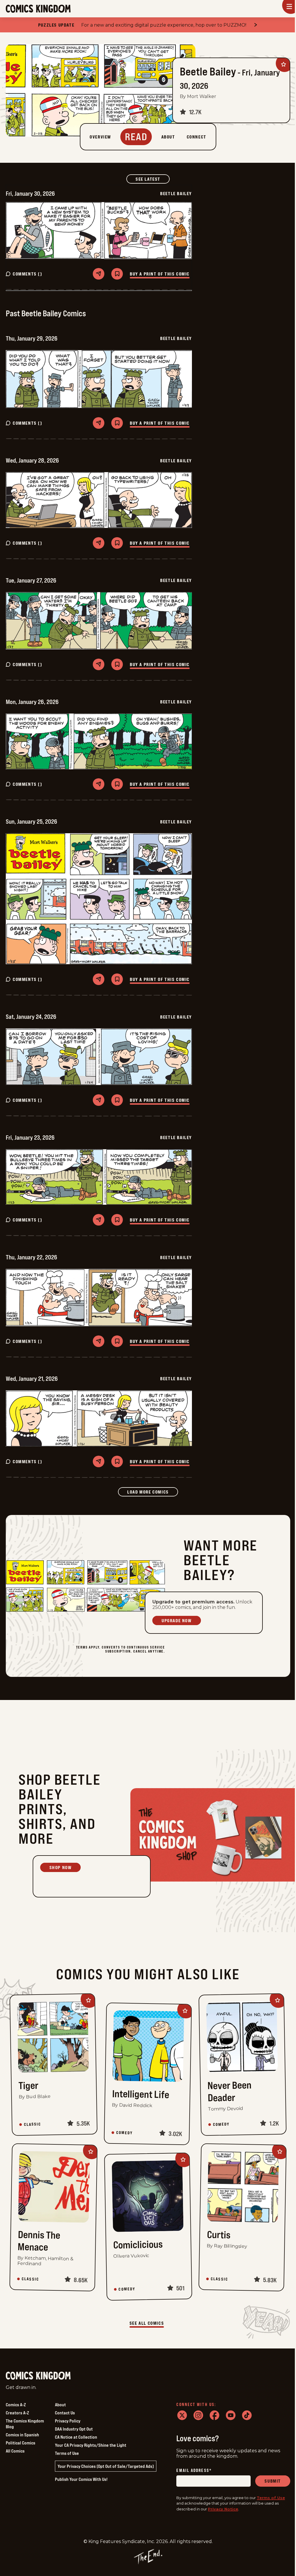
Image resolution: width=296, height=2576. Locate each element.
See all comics (147, 2323)
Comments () (28, 274)
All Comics (15, 2451)
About (60, 2405)
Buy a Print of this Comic (160, 274)
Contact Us (65, 2413)
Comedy (124, 2133)
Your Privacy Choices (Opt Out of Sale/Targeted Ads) (106, 2466)
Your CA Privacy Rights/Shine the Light (91, 2445)
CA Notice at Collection (76, 2437)
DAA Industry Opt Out (74, 2429)
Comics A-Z (16, 2405)
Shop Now (61, 1867)
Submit (273, 2481)
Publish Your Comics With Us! (81, 2479)
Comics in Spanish (22, 2435)
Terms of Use (67, 2453)
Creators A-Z (17, 2413)
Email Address (194, 2471)
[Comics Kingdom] (38, 2376)
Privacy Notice (223, 2509)
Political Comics (21, 2443)
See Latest (153, 179)
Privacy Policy (68, 2421)
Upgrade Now (177, 1620)
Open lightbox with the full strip (55, 230)
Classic (32, 2124)
